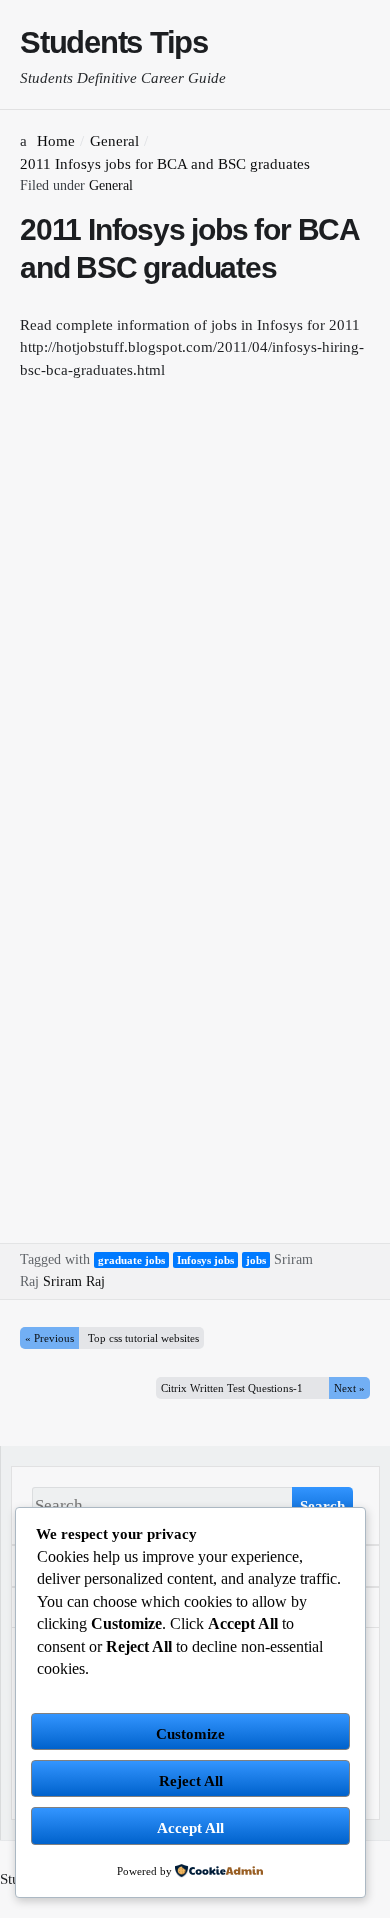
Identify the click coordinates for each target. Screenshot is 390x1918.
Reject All (191, 1781)
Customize (190, 1734)
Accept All (190, 1828)
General (111, 185)
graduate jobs (131, 1260)
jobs (256, 1260)
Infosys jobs (205, 1260)
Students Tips (114, 42)
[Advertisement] (195, 603)
